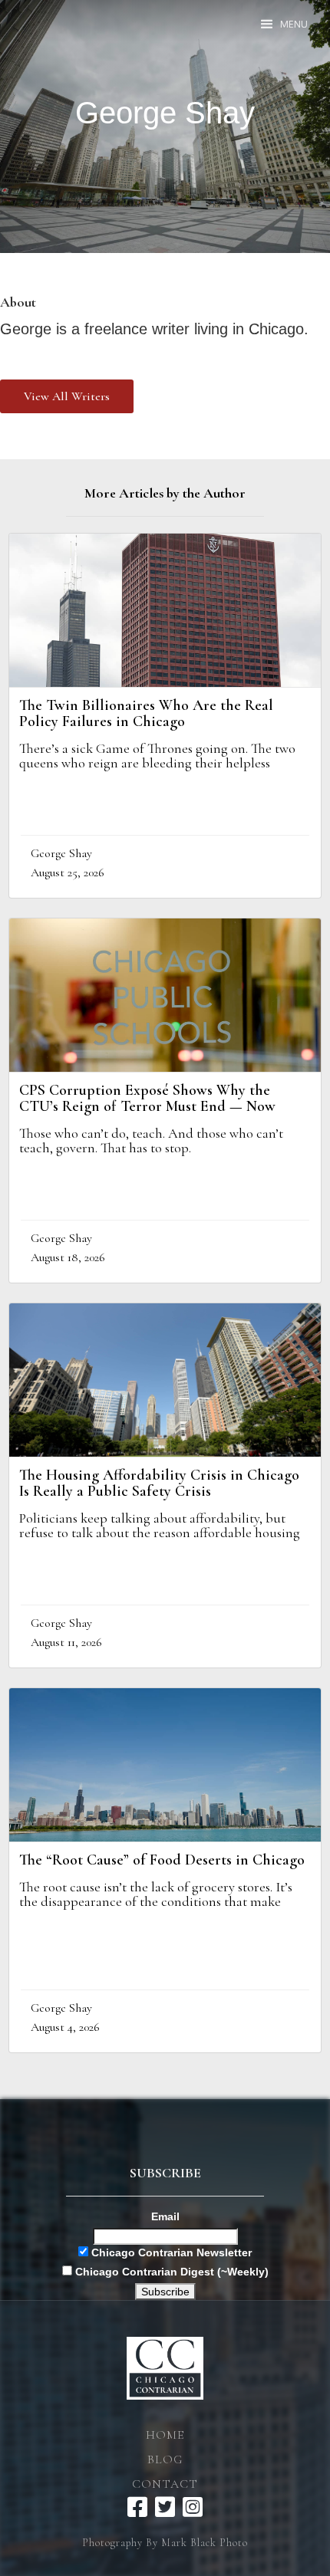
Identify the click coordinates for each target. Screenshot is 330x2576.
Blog (165, 2459)
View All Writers (67, 396)
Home (165, 2435)
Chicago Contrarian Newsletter (170, 2252)
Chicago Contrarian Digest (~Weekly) (170, 2272)
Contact (165, 2484)
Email (165, 2216)
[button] (285, 24)
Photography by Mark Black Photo (165, 2543)
